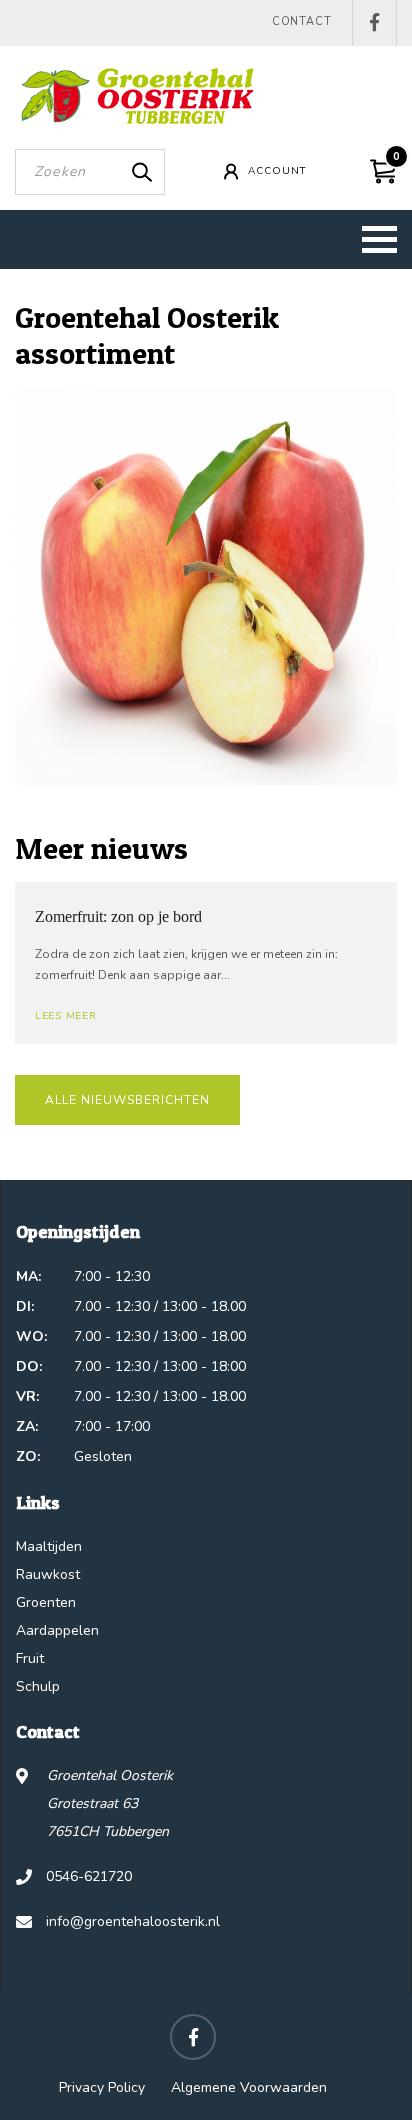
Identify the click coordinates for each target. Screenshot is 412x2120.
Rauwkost (48, 1574)
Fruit (30, 1658)
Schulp (38, 1686)
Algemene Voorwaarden (249, 2087)
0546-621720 (89, 1876)
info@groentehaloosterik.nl (133, 1921)
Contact (302, 21)
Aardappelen (57, 1630)
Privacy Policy (102, 2087)
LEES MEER (65, 1016)
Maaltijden (49, 1546)
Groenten (46, 1602)
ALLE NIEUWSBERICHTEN (127, 1100)
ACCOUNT (277, 171)
